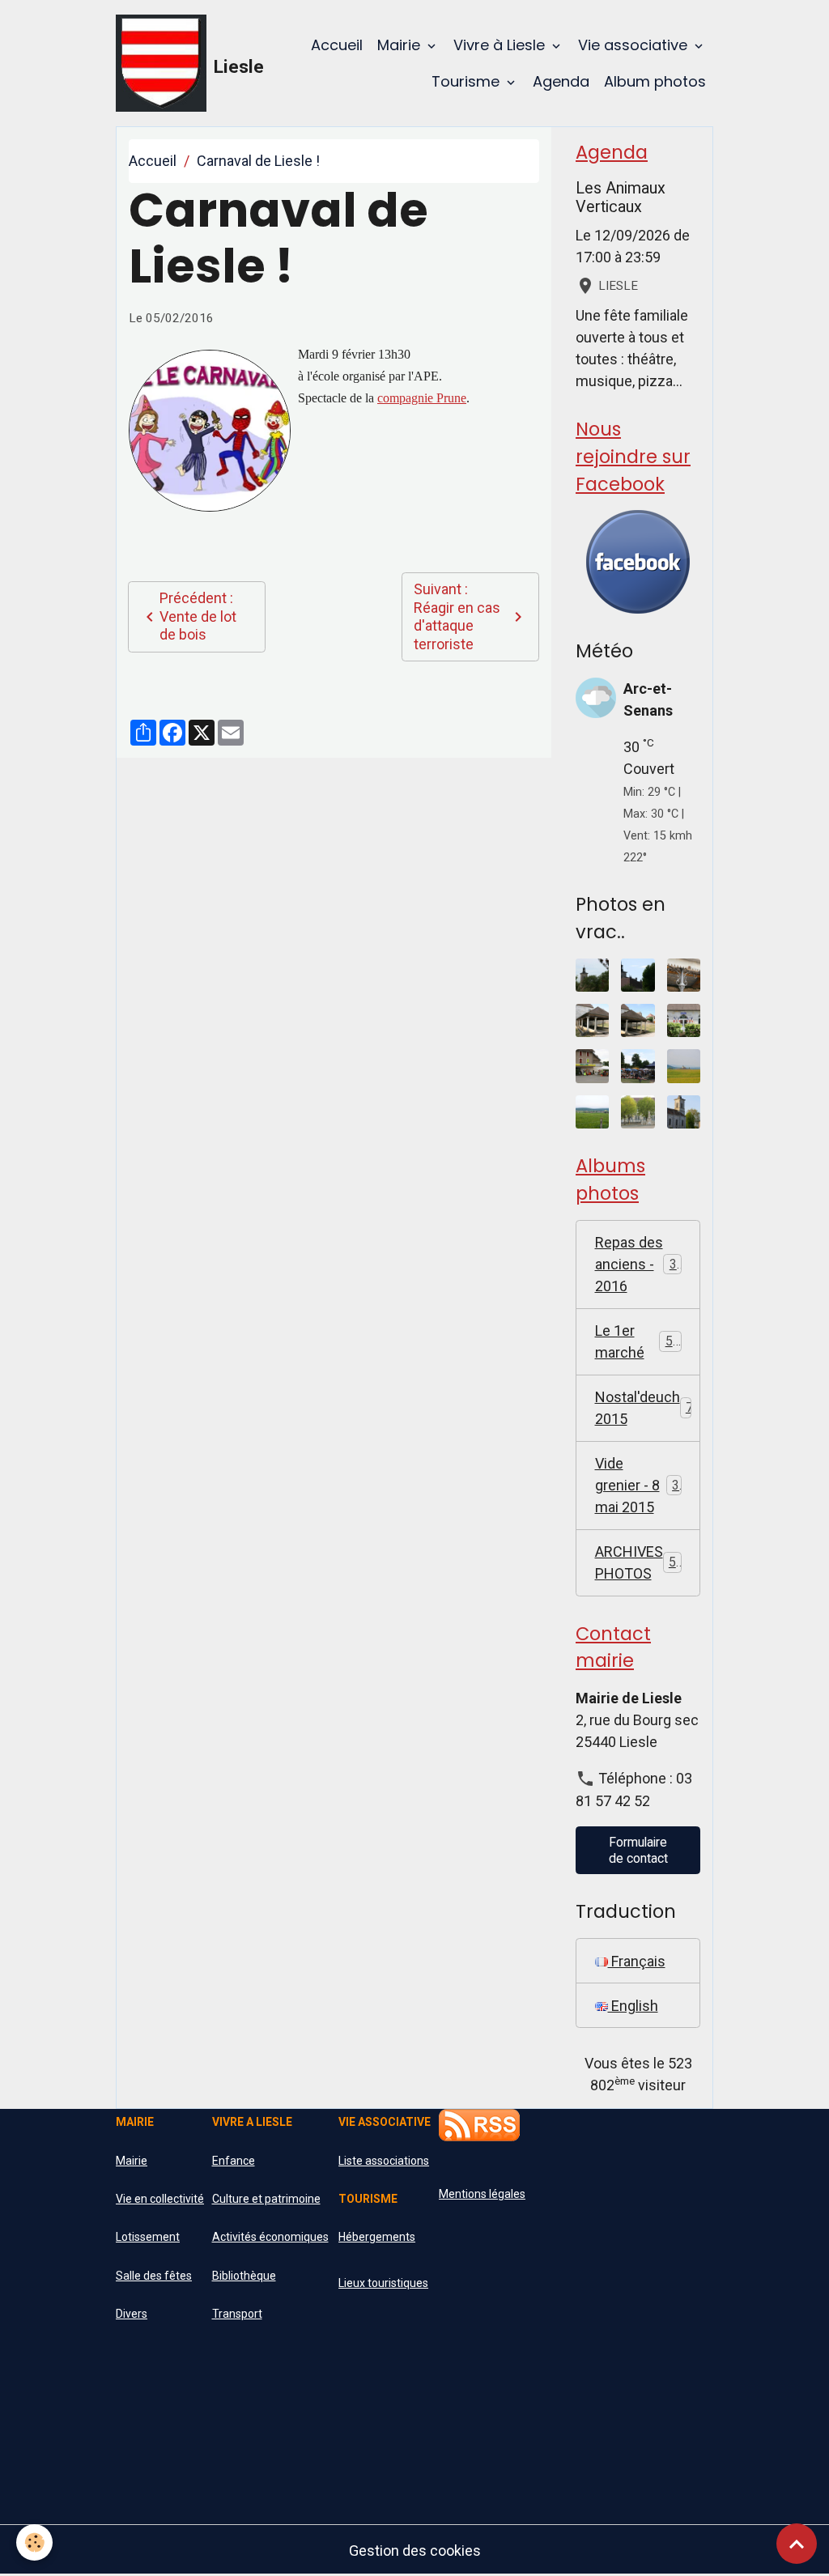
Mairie (401, 45)
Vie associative (635, 45)
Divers (132, 2314)
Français (637, 1961)
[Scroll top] (797, 2544)
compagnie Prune (422, 398)
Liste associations (384, 2161)
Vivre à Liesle (501, 45)
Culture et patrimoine (266, 2199)
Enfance (234, 2161)
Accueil (337, 45)
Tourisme (468, 81)
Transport (237, 2314)
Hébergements (377, 2237)
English (633, 2006)
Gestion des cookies (415, 2550)
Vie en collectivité (160, 2199)
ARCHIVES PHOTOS (643, 1562)
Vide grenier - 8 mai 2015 (638, 1485)
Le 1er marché (638, 1341)
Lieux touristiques (383, 2283)
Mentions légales (482, 2194)
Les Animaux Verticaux (621, 198)
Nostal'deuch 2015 (648, 1408)
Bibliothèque (244, 2276)
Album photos (655, 81)
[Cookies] (34, 2542)
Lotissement (148, 2237)
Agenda (561, 81)
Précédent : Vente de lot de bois (198, 616)
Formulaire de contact (638, 1850)
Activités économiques (270, 2237)
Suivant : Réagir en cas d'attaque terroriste (457, 616)
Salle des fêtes (154, 2276)
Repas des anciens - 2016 (640, 1264)
